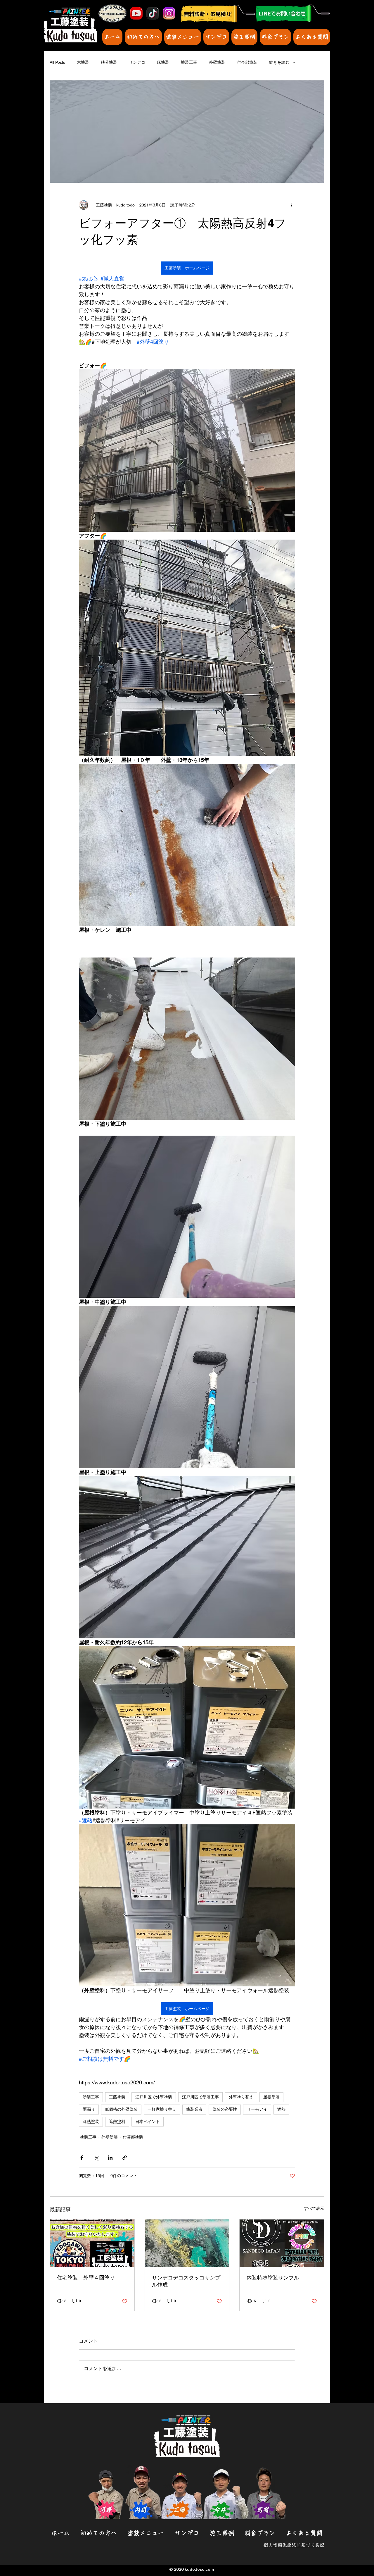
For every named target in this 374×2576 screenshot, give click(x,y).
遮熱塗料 (117, 2122)
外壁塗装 (217, 62)
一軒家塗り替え (162, 2109)
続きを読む (279, 62)
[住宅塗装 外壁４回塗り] (92, 2243)
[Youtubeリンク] (136, 13)
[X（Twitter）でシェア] (96, 2158)
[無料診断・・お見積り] (218, 14)
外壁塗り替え (241, 2097)
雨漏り (89, 2109)
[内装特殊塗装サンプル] (282, 2243)
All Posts (57, 62)
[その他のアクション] (292, 205)
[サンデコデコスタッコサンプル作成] (187, 2243)
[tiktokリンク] (153, 13)
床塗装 (163, 62)
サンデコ (137, 62)
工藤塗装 (117, 2097)
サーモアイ (257, 2109)
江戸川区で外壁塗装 (154, 2097)
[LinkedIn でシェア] (110, 2158)
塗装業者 (194, 2109)
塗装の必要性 (225, 2109)
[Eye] (293, 13)
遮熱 (281, 2109)
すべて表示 (314, 2208)
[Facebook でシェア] (82, 2158)
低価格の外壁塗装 (121, 2109)
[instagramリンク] (169, 13)
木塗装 (83, 62)
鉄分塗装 (109, 62)
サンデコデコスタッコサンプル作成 (186, 2281)
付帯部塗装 (247, 62)
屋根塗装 (271, 2097)
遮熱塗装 (91, 2122)
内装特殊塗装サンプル (273, 2278)
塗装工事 (189, 62)
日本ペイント (148, 2122)
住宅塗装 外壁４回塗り (86, 2278)
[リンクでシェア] (125, 2158)
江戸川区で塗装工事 (200, 2097)
